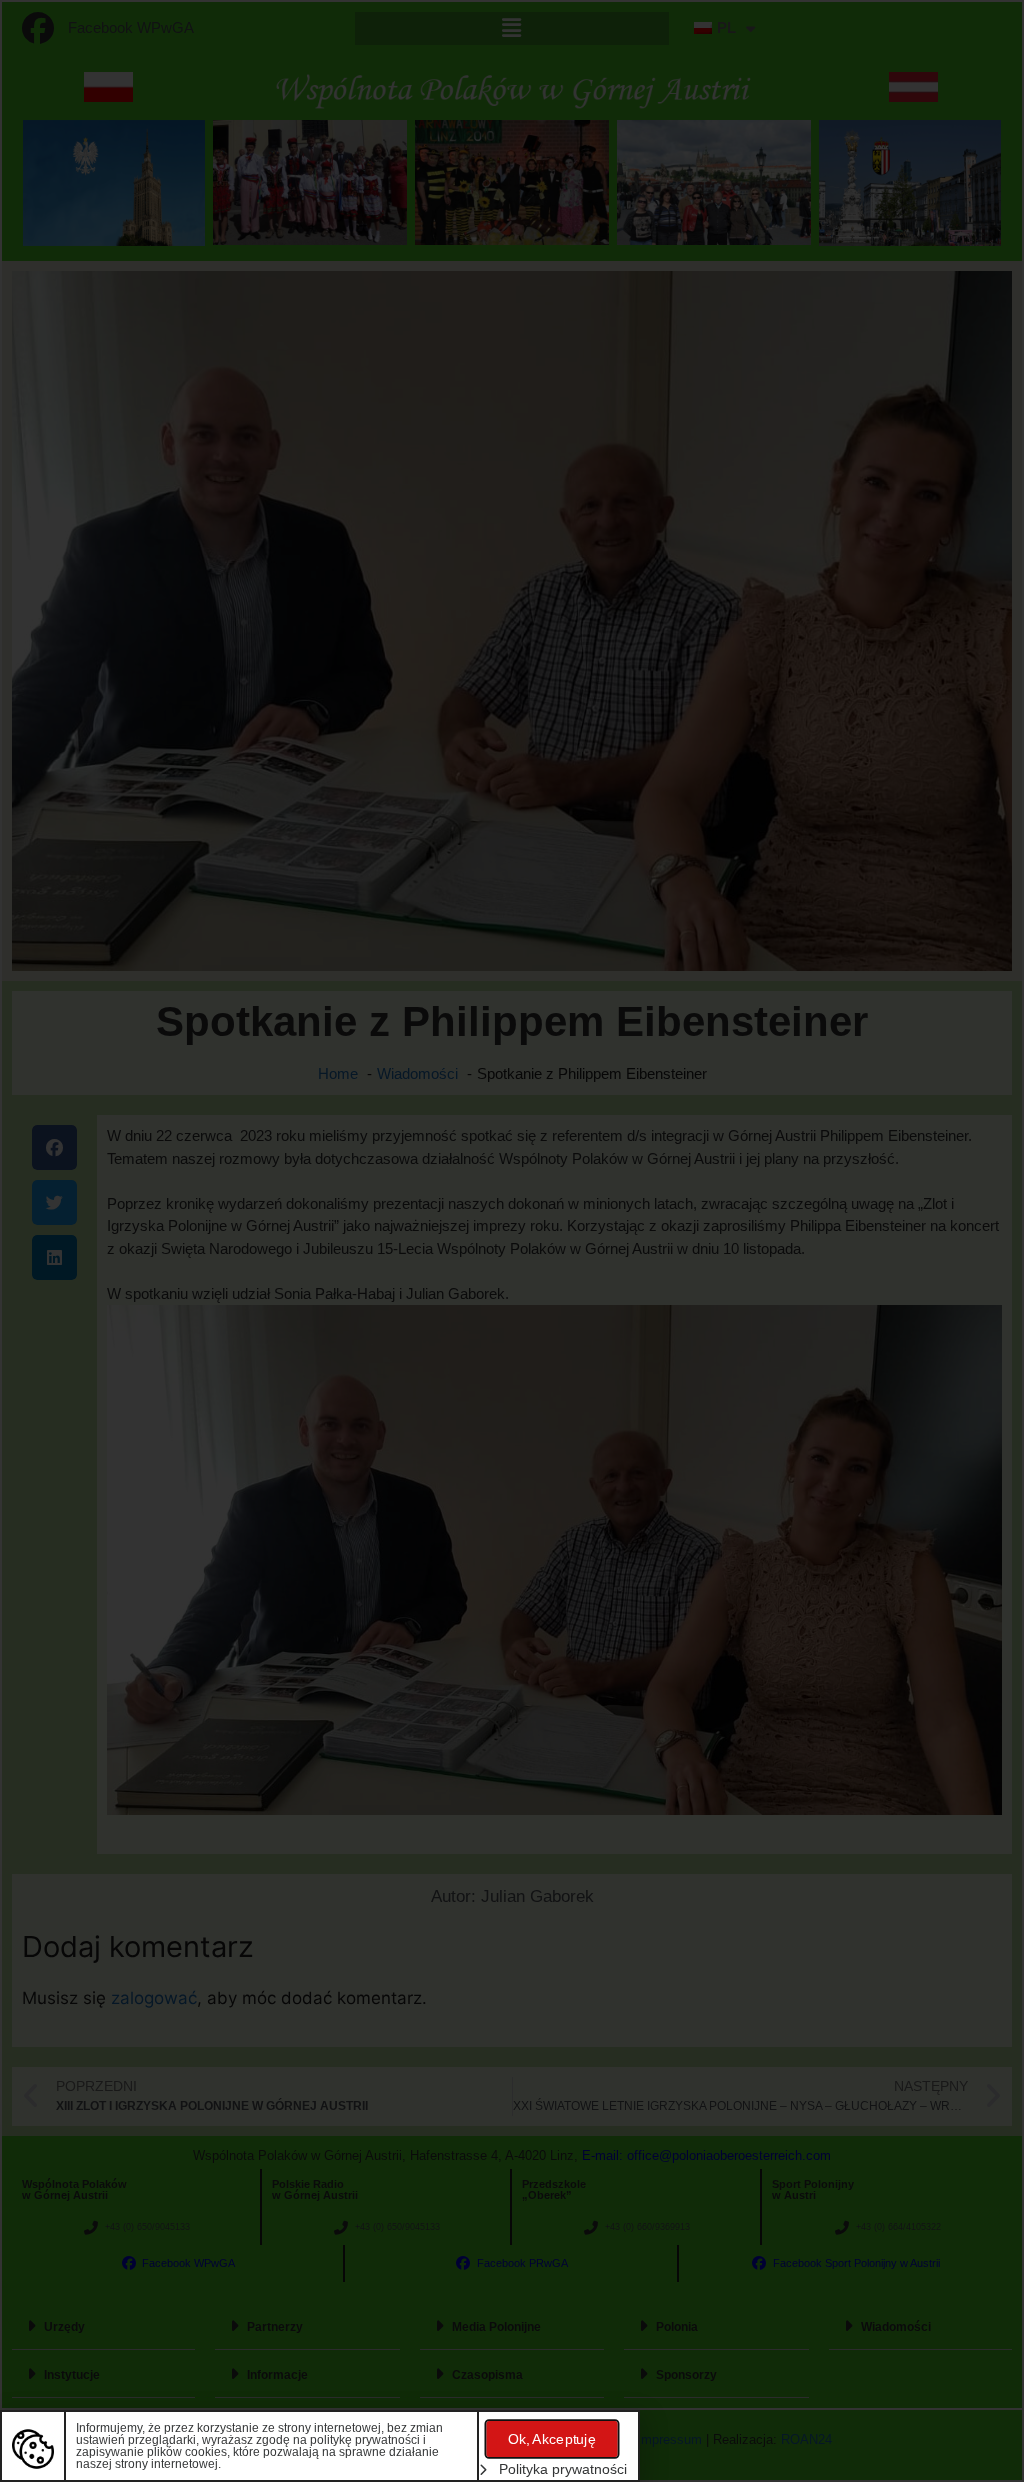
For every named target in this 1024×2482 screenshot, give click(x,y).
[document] (512, 1241)
